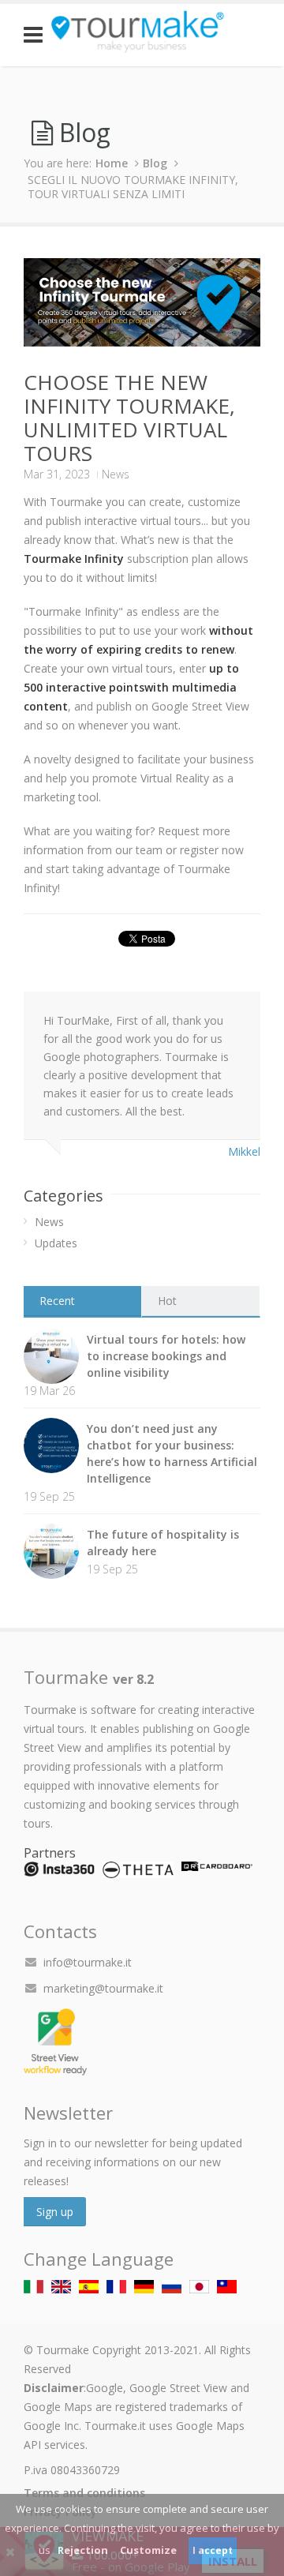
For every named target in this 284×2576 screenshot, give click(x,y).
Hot (167, 1301)
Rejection (83, 2550)
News (116, 474)
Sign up (55, 2212)
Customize (148, 2550)
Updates (56, 1243)
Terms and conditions (84, 2493)
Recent (57, 1301)
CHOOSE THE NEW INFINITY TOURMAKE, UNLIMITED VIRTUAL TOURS (129, 418)
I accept (213, 2550)
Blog (155, 163)
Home (112, 163)
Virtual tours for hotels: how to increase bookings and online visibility (166, 1356)
